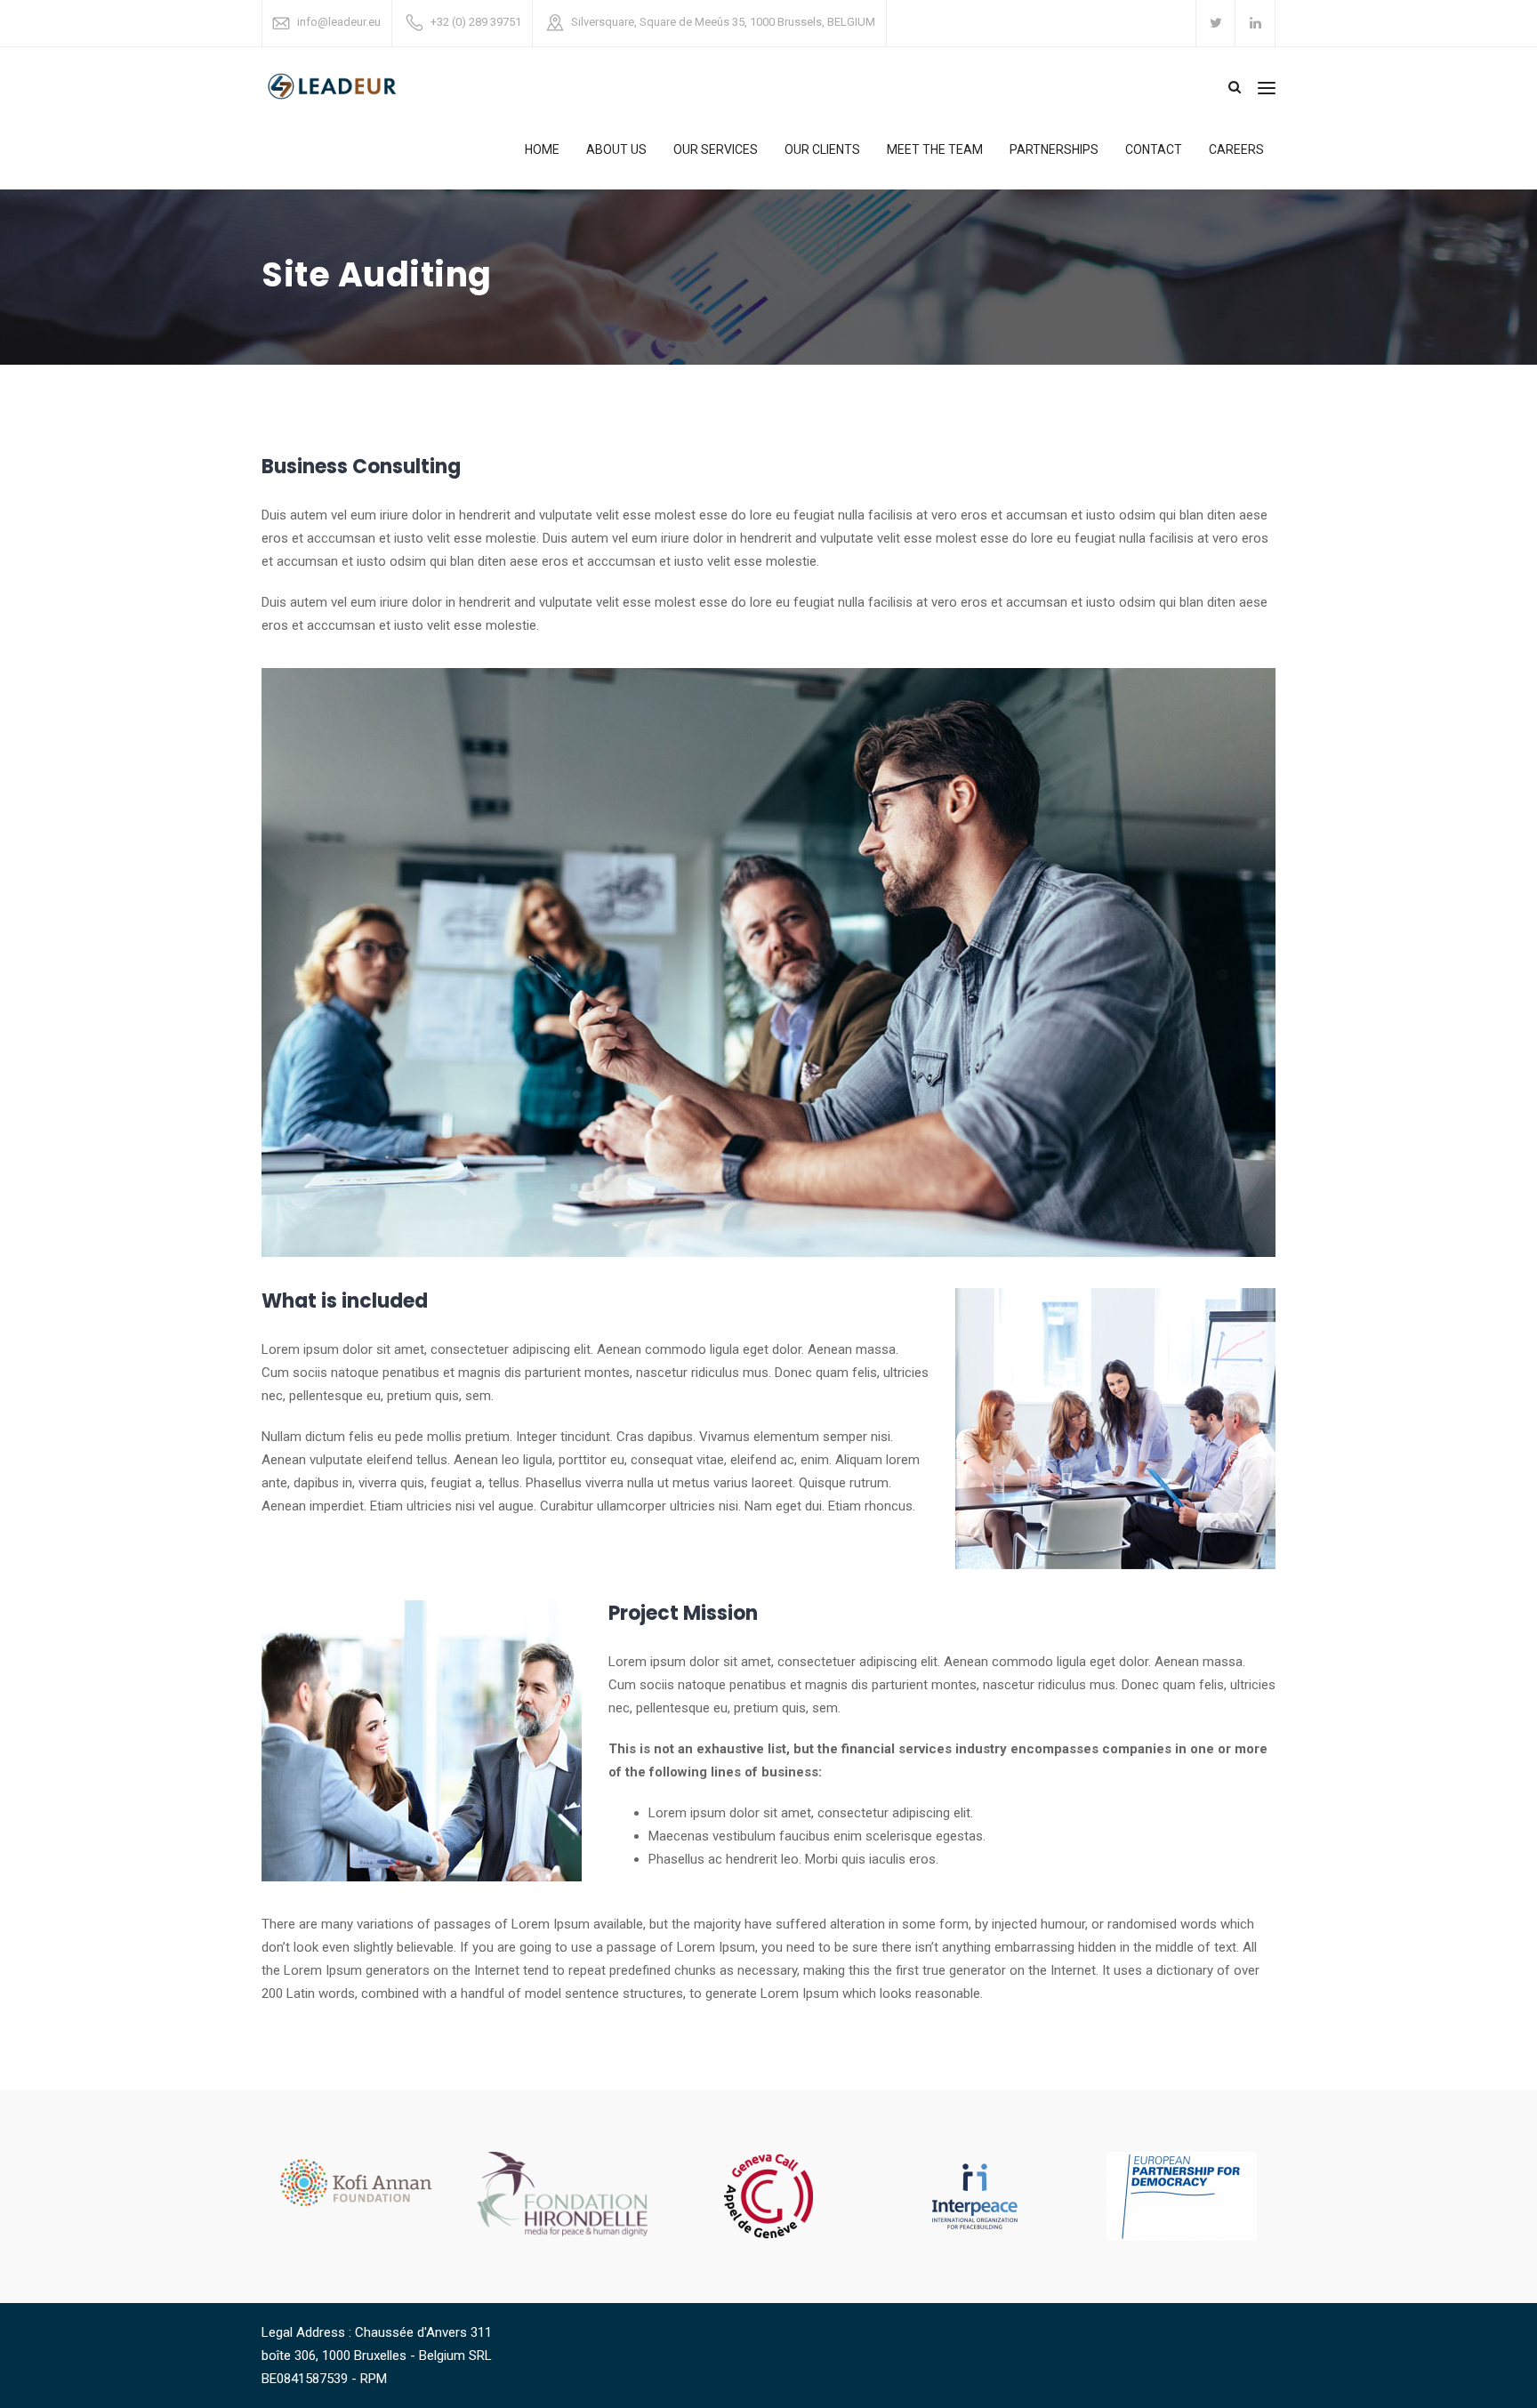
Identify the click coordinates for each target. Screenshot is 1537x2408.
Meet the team (935, 149)
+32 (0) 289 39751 (476, 22)
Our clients (822, 149)
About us (616, 149)
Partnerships (1054, 149)
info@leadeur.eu (339, 22)
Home (542, 149)
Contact (1154, 149)
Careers (1236, 149)
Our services (716, 149)
